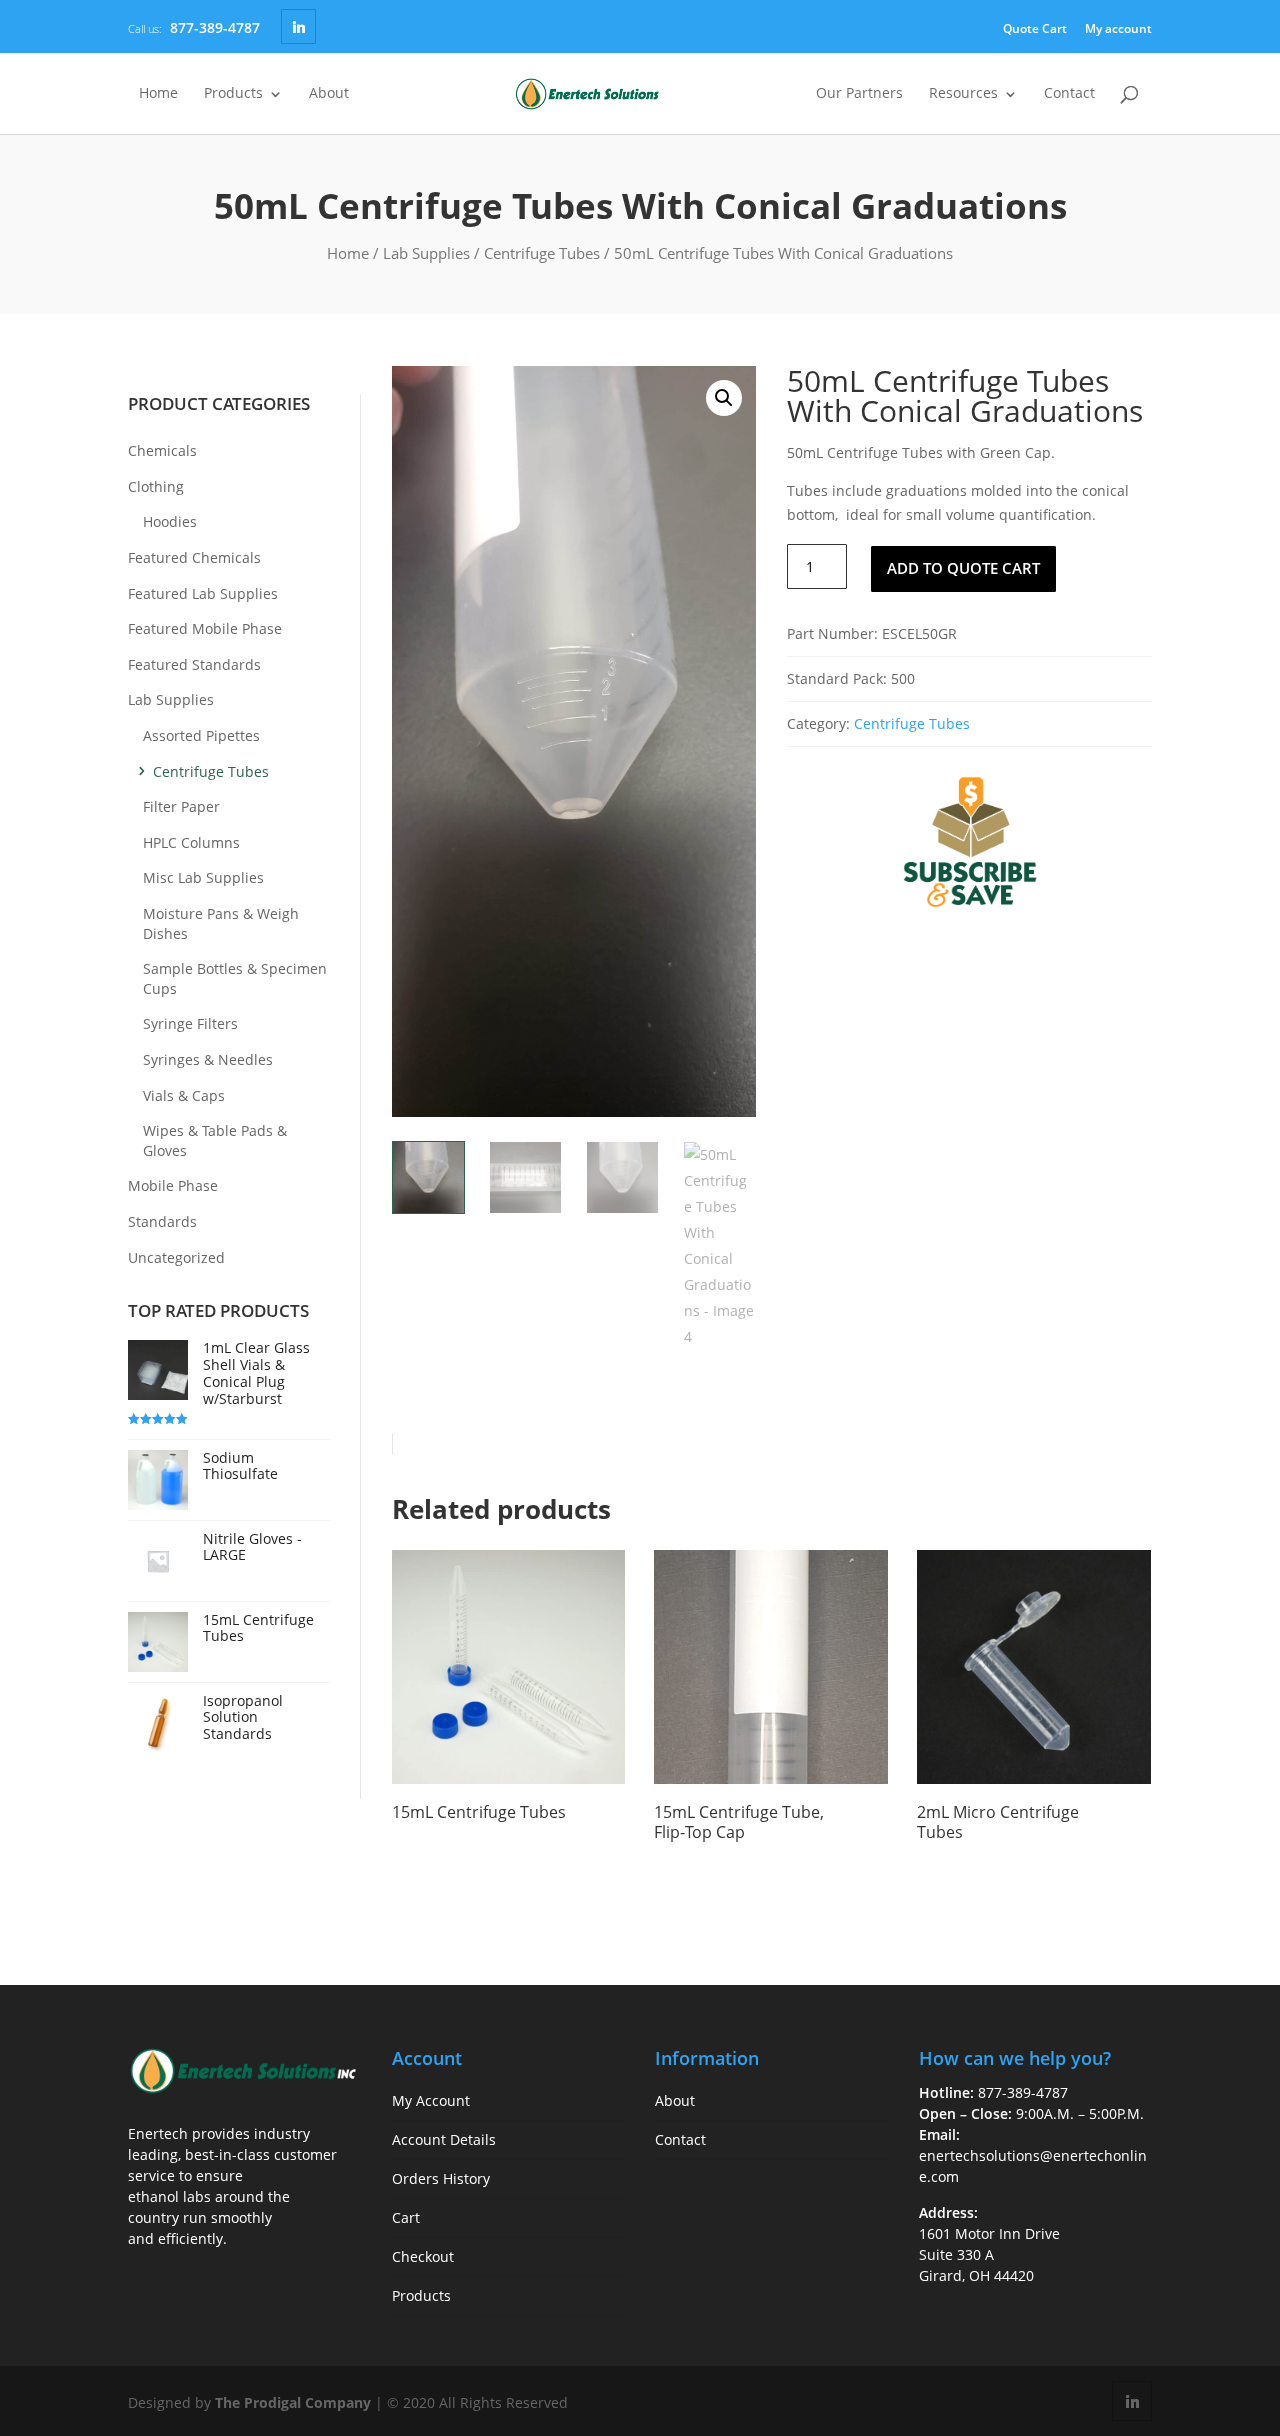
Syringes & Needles (208, 1059)
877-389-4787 (215, 27)
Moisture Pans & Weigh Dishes (221, 923)
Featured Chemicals (194, 557)
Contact (1069, 94)
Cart (406, 2217)
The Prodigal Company (293, 2402)
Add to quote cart (963, 568)
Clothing (156, 486)
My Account (431, 2100)
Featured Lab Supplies (203, 593)
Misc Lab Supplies (203, 877)
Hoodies (170, 521)
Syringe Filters (190, 1023)
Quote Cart (1035, 28)
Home (158, 94)
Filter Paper (181, 806)
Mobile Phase (173, 1185)
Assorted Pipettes (201, 735)
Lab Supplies (426, 253)
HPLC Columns (191, 842)
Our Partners (859, 94)
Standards (162, 1221)
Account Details (444, 2139)
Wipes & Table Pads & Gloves (215, 1140)
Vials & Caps (184, 1095)
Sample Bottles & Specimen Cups (235, 978)
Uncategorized (176, 1257)
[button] (724, 398)
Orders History (441, 2178)
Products (233, 94)
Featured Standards (194, 664)
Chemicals (162, 450)
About (329, 94)
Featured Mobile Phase (205, 628)
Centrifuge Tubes (542, 253)
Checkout (423, 2256)
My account (1118, 28)
